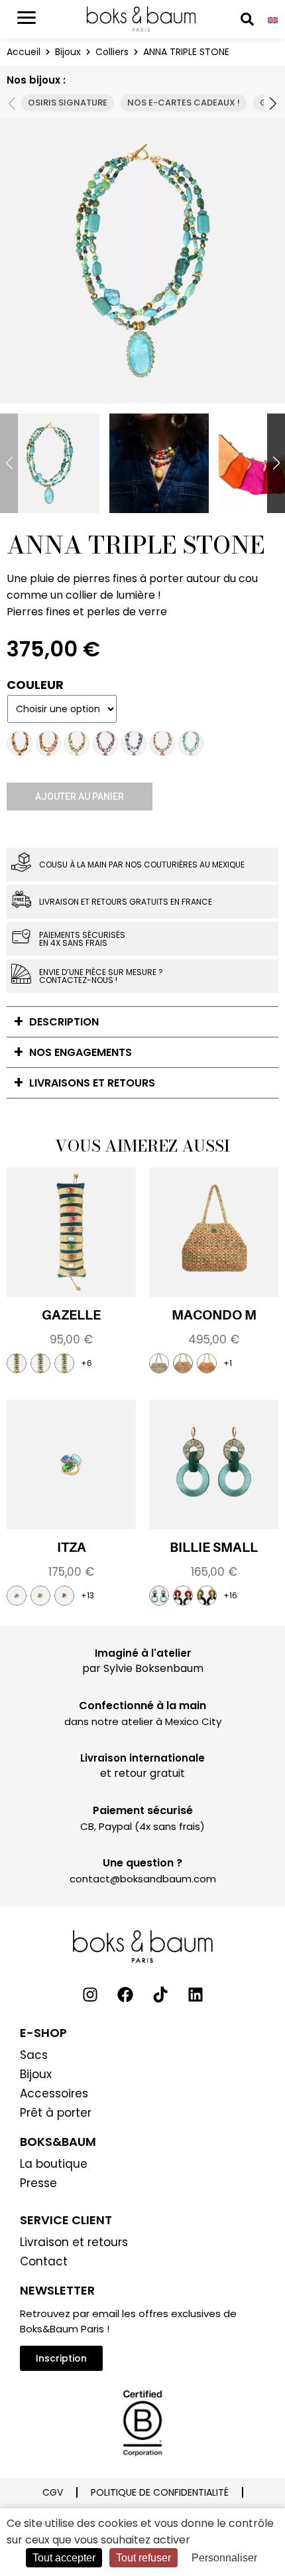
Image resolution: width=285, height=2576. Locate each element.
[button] (271, 103)
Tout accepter (64, 2558)
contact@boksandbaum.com (143, 1879)
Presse (38, 2183)
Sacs (34, 2055)
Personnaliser (224, 2558)
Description (64, 1022)
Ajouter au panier (80, 796)
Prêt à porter (56, 2113)
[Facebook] (125, 1995)
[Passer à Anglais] (273, 20)
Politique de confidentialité (160, 2492)
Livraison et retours (74, 2242)
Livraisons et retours (92, 1083)
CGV (53, 2492)
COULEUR (35, 685)
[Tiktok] (160, 1995)
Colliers (112, 52)
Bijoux (68, 52)
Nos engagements (81, 1052)
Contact (44, 2261)
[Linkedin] (196, 1995)
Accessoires (54, 2093)
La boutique (54, 2164)
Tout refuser (143, 2558)
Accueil (24, 52)
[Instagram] (90, 1995)
